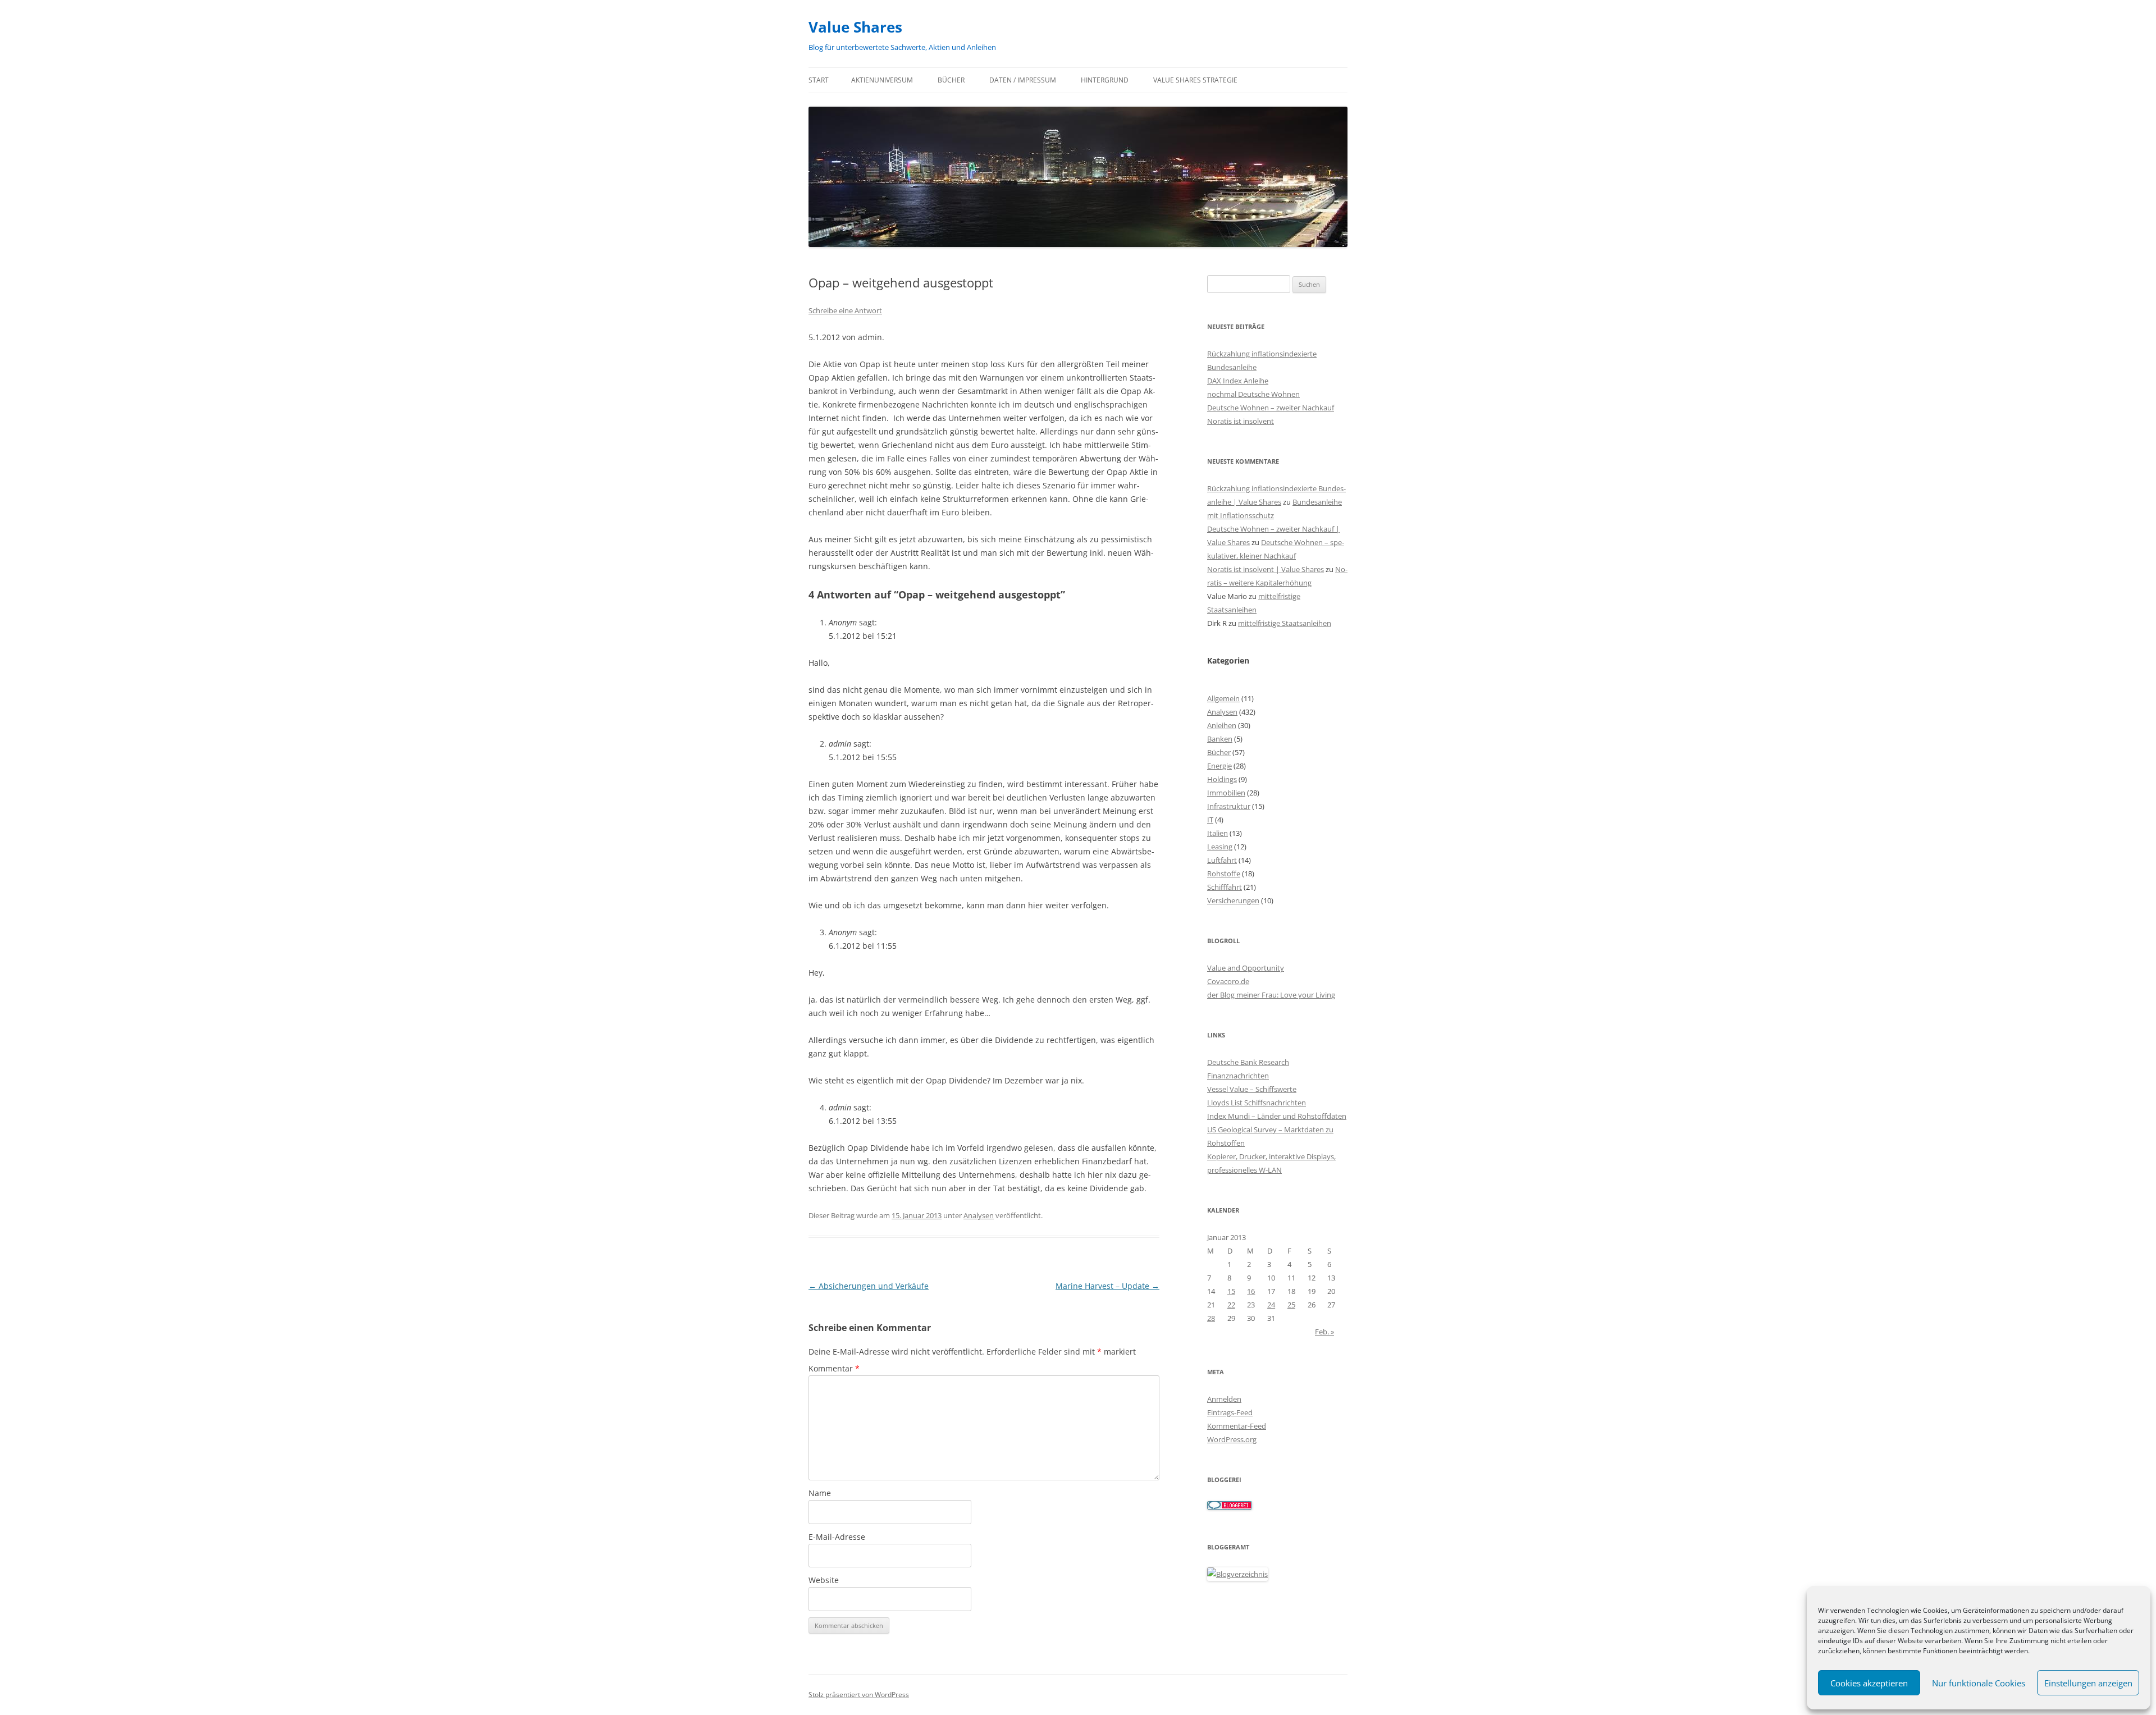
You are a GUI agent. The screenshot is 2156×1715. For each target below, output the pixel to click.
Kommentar (834, 1368)
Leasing (1220, 847)
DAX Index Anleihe (1238, 381)
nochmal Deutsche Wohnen (1253, 394)
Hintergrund (1105, 80)
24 (1271, 1305)
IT (1210, 820)
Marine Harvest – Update (1107, 1286)
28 (1211, 1318)
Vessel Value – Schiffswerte (1252, 1089)
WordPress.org (1232, 1439)
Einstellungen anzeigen (2088, 1683)
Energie (1219, 766)
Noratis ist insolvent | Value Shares (1266, 569)
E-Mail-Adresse (837, 1537)
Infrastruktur (1229, 806)
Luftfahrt (1222, 860)
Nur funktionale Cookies (1979, 1683)
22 (1231, 1305)
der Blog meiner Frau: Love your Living (1271, 995)
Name (820, 1493)
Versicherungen (1233, 900)
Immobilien (1226, 793)
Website (824, 1580)
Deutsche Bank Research (1248, 1062)
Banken (1220, 739)
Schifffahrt (1225, 887)
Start (819, 80)
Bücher (951, 80)
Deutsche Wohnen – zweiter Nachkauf (1271, 408)
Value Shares (855, 27)
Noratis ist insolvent (1241, 421)
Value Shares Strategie (1195, 80)
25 (1291, 1305)
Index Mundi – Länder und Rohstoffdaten (1277, 1116)
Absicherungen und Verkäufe (869, 1286)
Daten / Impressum (1023, 80)
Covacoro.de (1228, 981)
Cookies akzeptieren (1869, 1683)
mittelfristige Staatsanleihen (1285, 623)
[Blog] (1237, 1574)
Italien (1218, 833)
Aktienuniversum (882, 80)
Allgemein (1223, 698)
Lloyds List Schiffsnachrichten (1257, 1103)
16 (1251, 1291)
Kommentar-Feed (1237, 1426)
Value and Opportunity (1246, 968)
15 (1231, 1291)
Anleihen (1222, 725)
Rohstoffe (1224, 873)
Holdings (1222, 779)
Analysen (979, 1215)
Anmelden (1224, 1399)
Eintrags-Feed (1230, 1412)
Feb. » (1324, 1332)
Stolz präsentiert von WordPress (859, 1695)
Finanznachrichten (1238, 1076)
